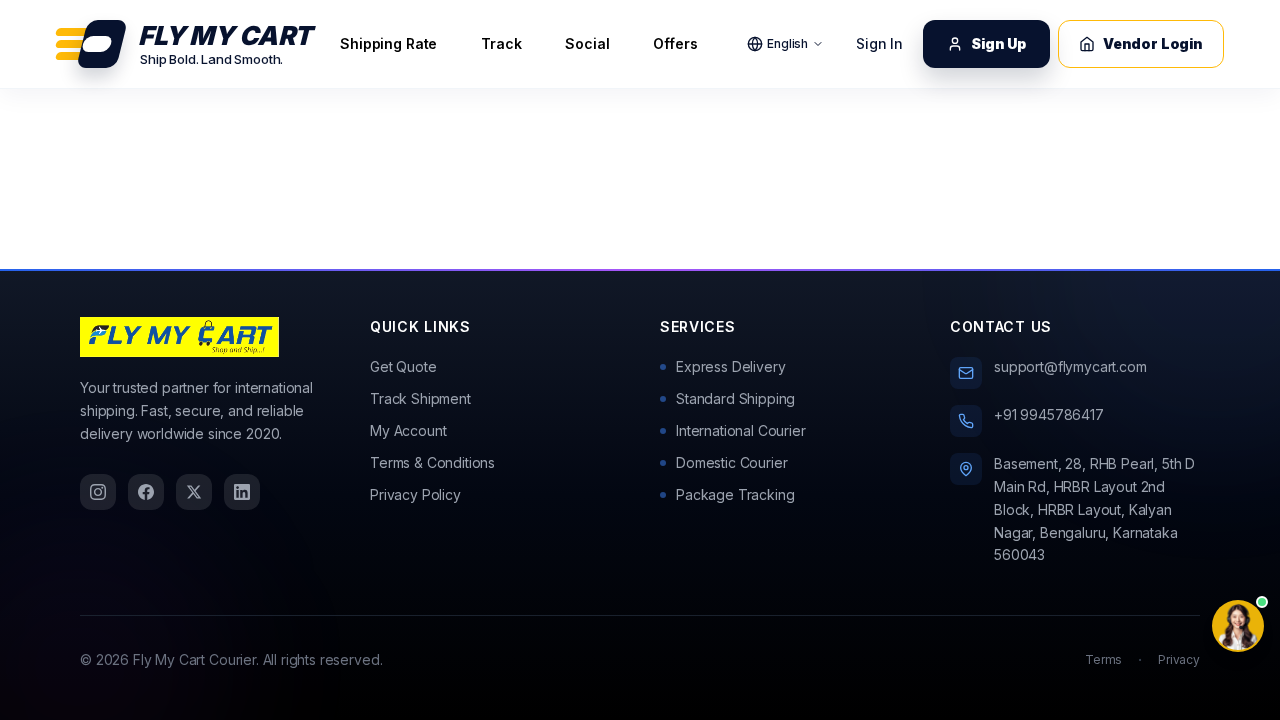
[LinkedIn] (242, 492)
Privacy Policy (415, 494)
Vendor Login (1153, 43)
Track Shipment (420, 398)
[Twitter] (194, 492)
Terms (1103, 659)
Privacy (1179, 659)
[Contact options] (1238, 626)
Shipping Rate (388, 43)
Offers (675, 43)
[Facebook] (146, 492)
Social (587, 43)
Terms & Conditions (432, 462)
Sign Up (998, 43)
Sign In (879, 43)
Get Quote (403, 366)
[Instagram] (98, 492)
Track (501, 43)
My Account (408, 430)
